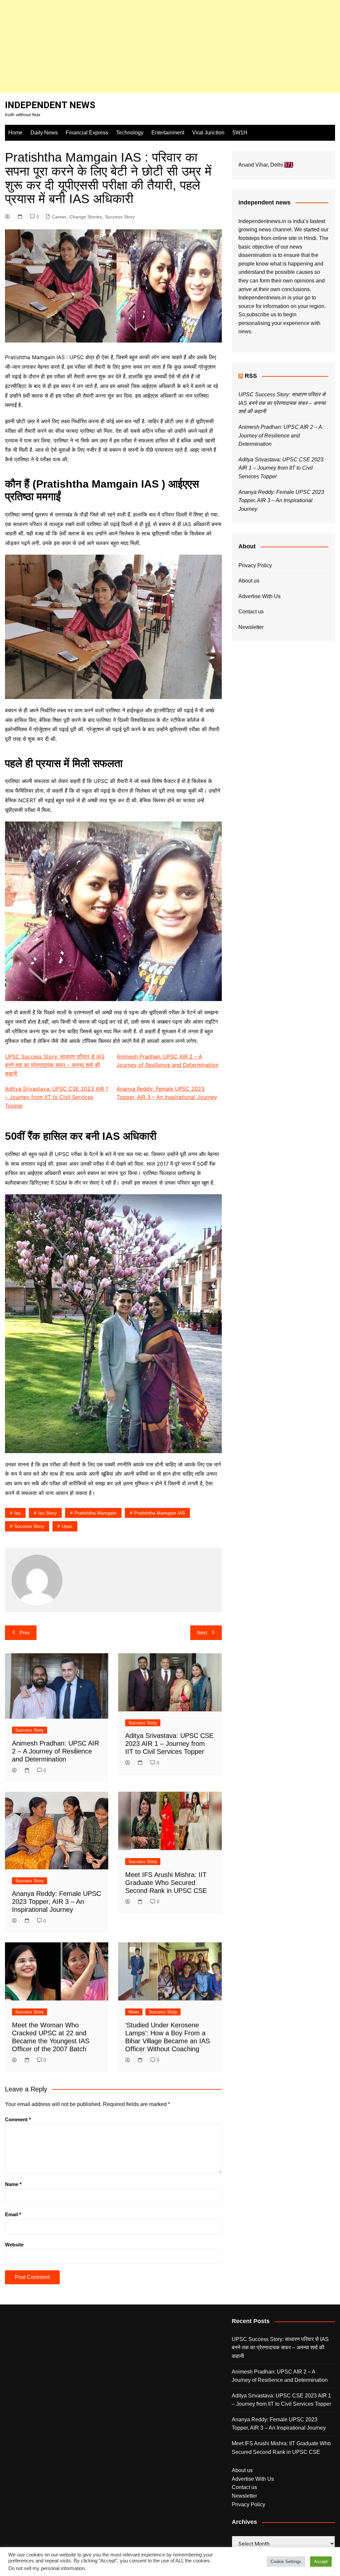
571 (289, 165)
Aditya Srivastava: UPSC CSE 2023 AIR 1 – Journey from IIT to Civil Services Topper (56, 1097)
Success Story (120, 217)
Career (59, 217)
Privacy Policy (255, 565)
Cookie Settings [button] (286, 2562)
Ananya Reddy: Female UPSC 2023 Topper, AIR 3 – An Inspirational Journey (56, 1902)
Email (13, 2214)
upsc (67, 1526)
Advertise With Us (259, 596)
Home (15, 133)
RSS (251, 376)
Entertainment (168, 133)
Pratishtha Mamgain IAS (160, 1513)
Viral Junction (208, 133)
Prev (25, 1633)
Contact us (251, 612)
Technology (130, 133)
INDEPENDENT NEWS (50, 105)
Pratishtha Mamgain (95, 1513)
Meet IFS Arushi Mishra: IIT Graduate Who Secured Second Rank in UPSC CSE (166, 1883)
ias (17, 1513)
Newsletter (251, 627)
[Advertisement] (170, 46)
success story (29, 1526)
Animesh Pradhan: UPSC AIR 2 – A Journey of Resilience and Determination (55, 1751)
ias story (47, 1513)
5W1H (240, 133)
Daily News (44, 133)
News (134, 2012)
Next (202, 1633)
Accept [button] (321, 2562)
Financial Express (87, 133)
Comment (18, 2119)
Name (13, 2184)
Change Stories (86, 217)
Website (14, 2245)
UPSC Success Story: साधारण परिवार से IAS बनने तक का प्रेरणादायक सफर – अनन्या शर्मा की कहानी (55, 1065)
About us (249, 581)
